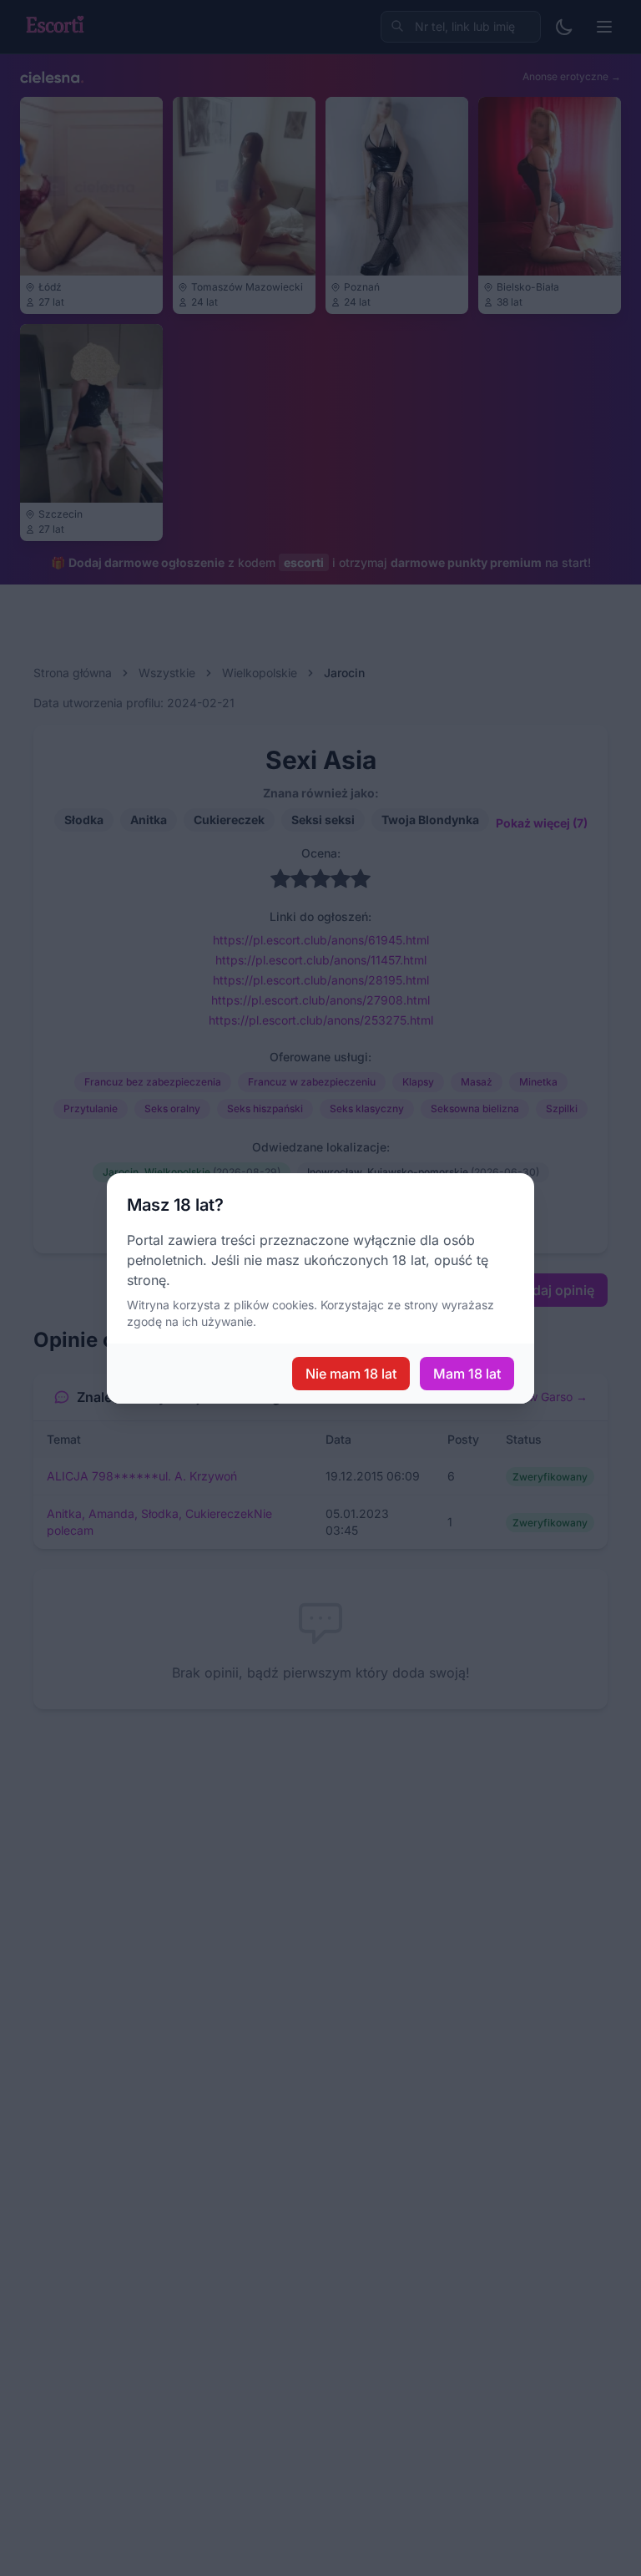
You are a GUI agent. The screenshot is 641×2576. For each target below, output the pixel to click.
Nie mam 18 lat (351, 1374)
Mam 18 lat (467, 1374)
